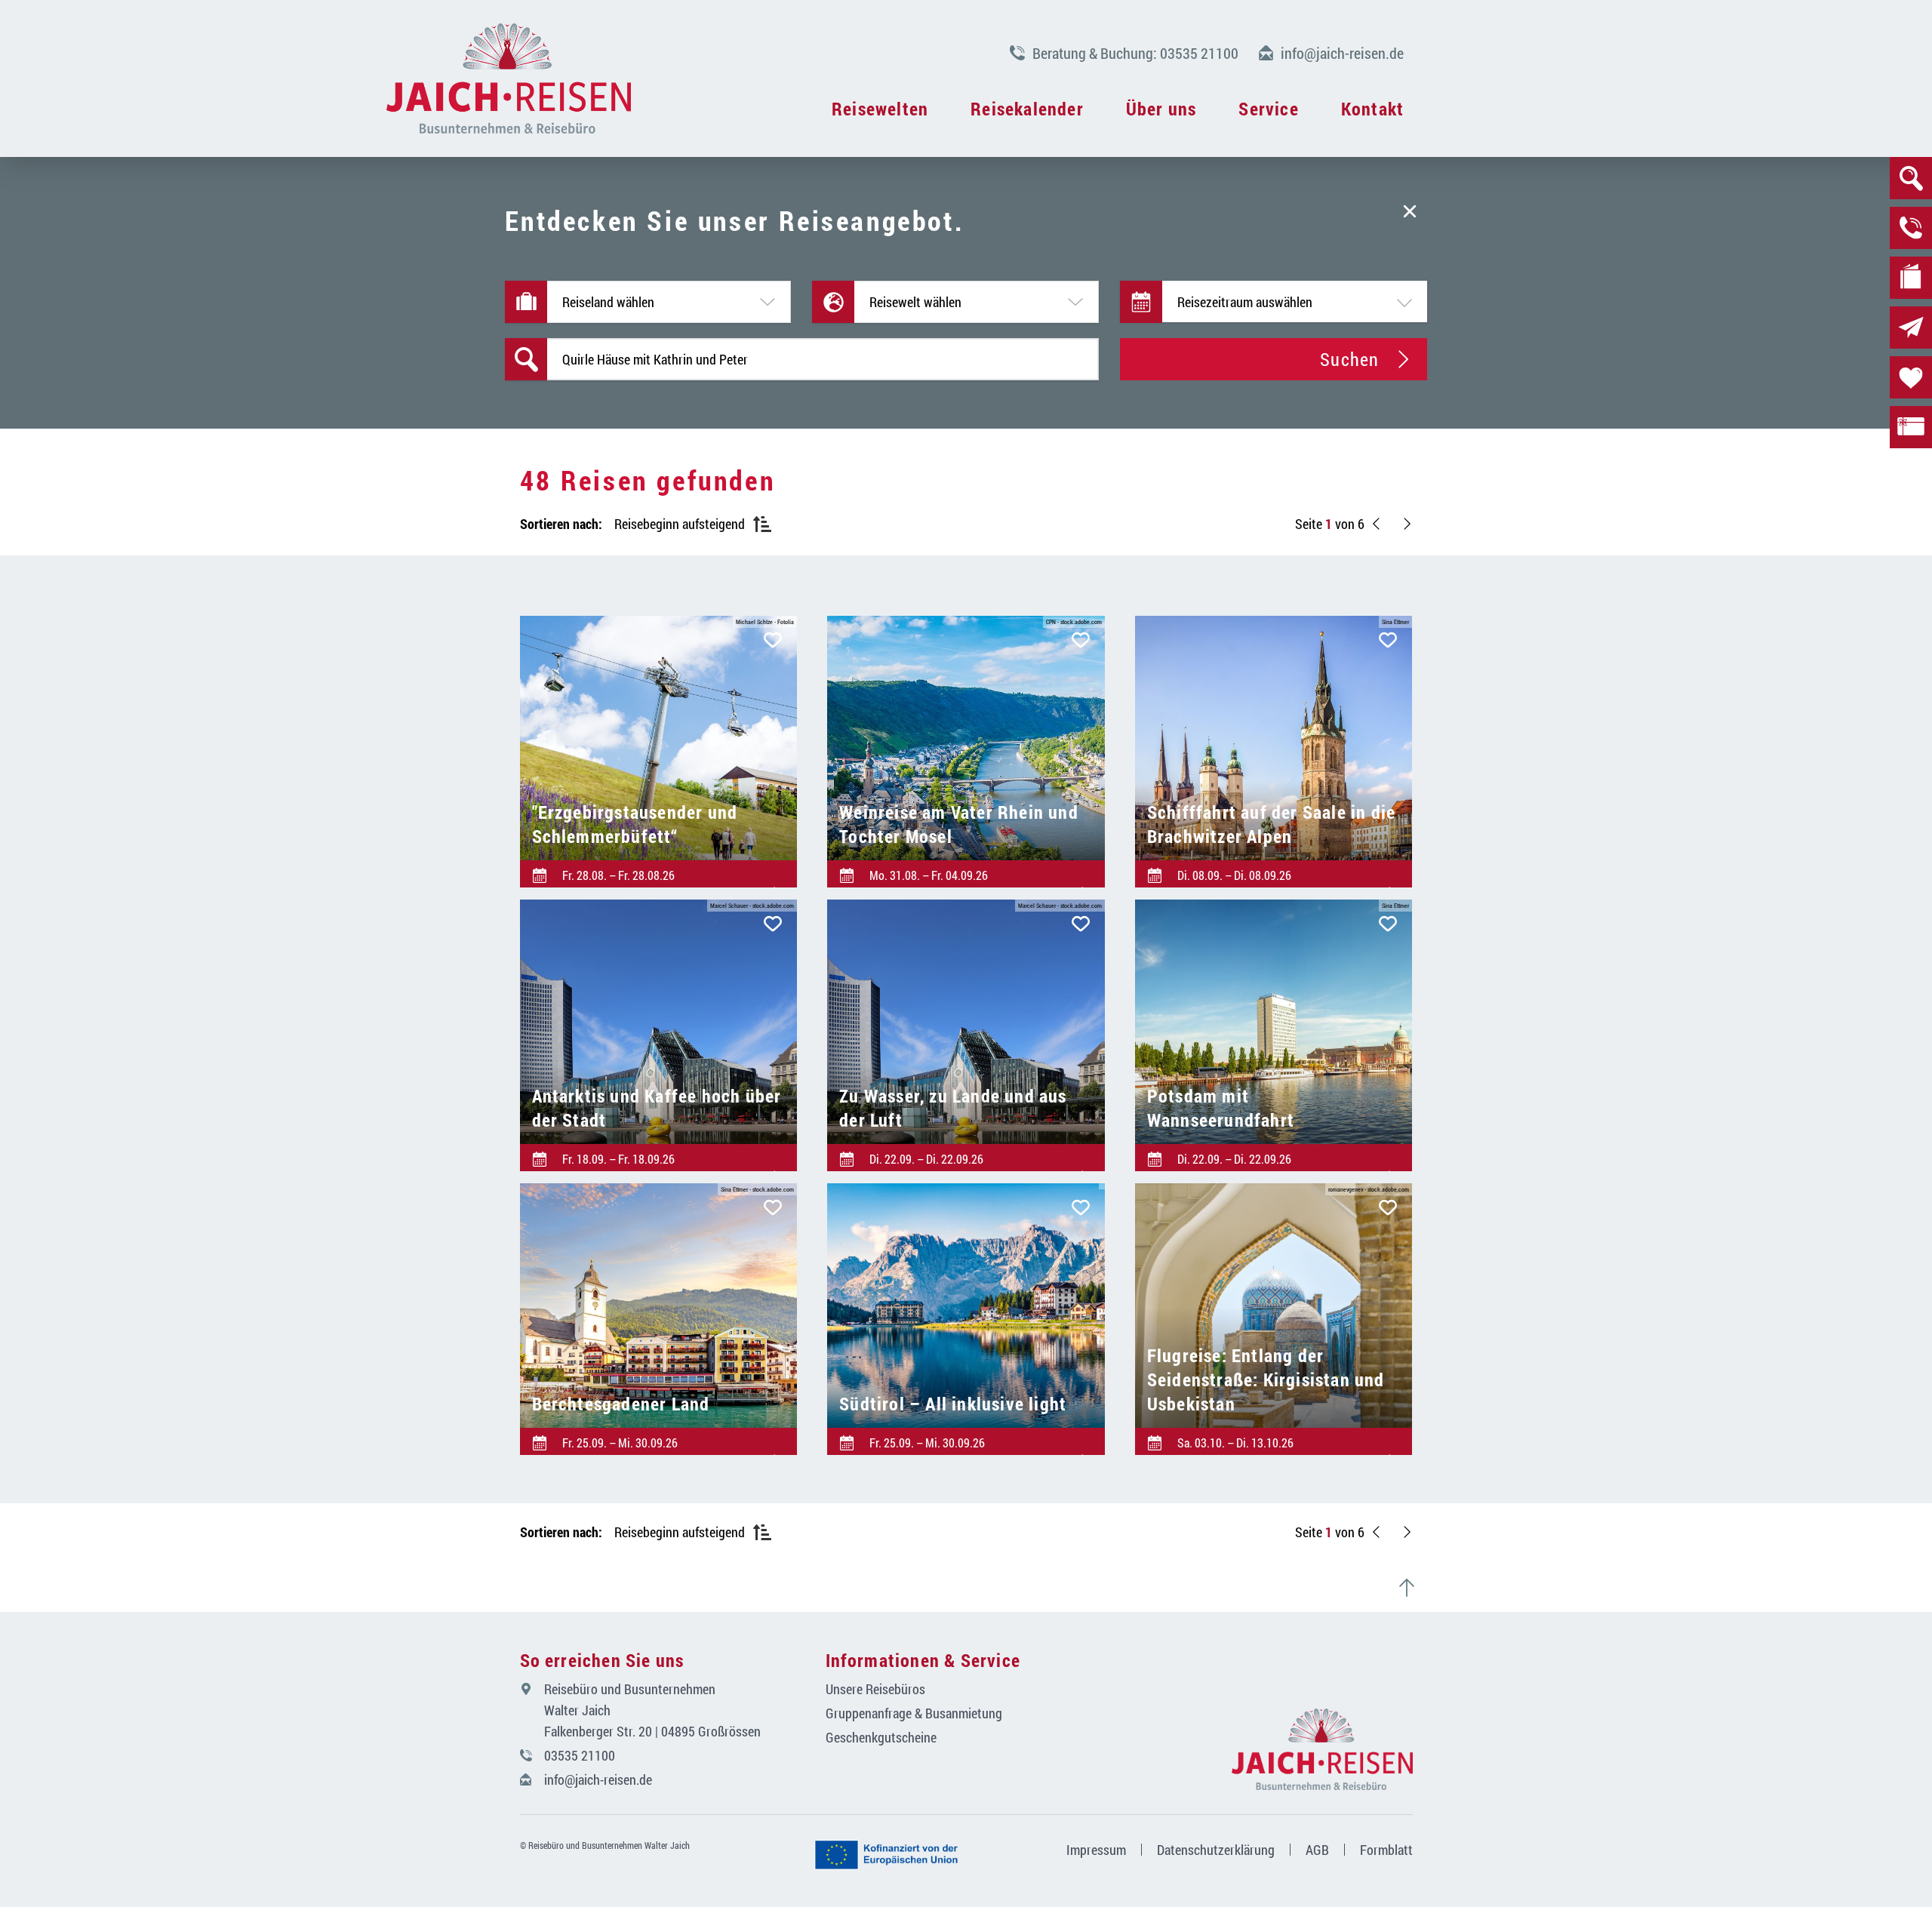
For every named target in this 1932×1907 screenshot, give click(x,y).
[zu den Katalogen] (1911, 278)
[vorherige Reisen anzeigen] (1377, 524)
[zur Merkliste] (1911, 377)
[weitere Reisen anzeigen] (1407, 524)
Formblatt (1386, 1850)
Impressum (1096, 1850)
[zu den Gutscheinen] (1911, 427)
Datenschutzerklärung (1216, 1850)
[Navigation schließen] (509, 78)
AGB (1317, 1850)
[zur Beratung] (1911, 228)
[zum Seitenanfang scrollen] (1413, 1588)
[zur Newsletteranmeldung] (1911, 328)
